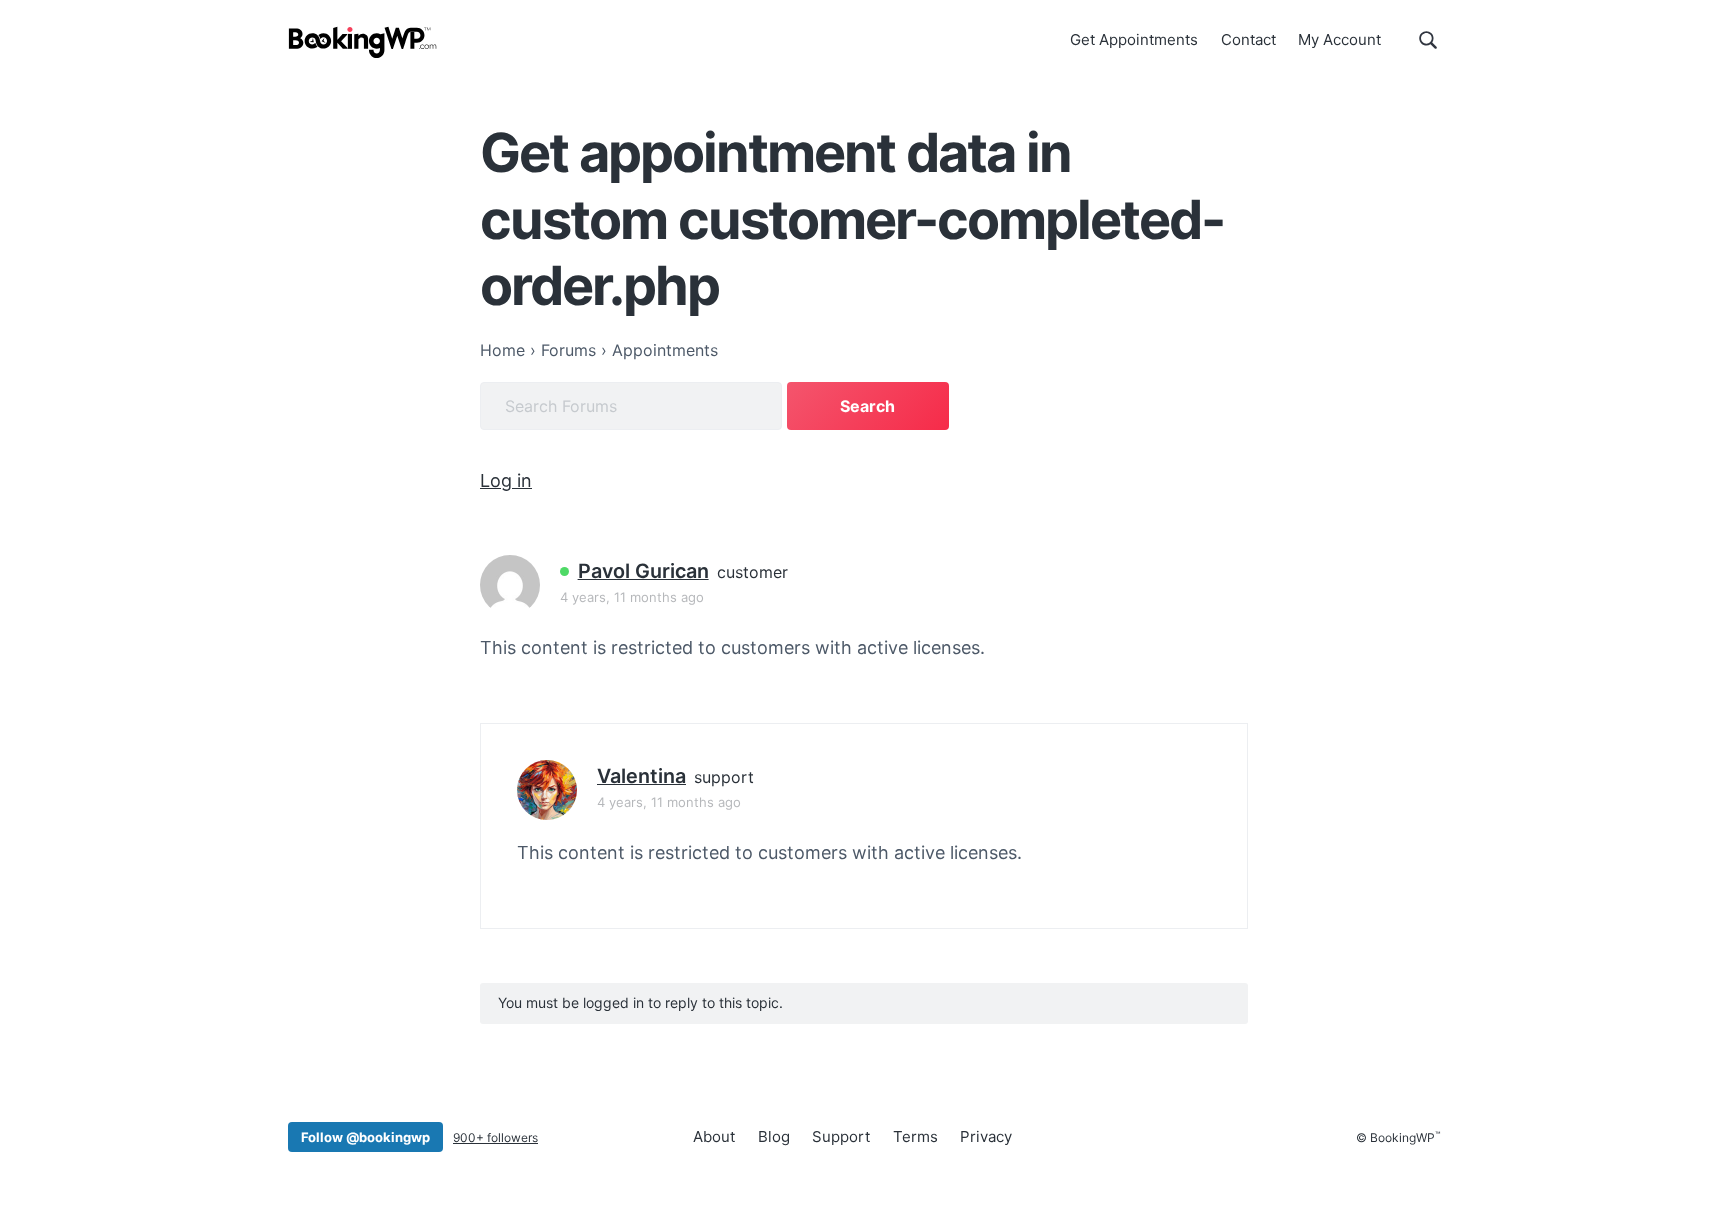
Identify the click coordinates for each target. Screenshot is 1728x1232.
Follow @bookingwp (365, 1137)
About (714, 1136)
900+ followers (495, 1137)
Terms (915, 1136)
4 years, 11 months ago (632, 597)
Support (841, 1136)
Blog (774, 1136)
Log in (506, 480)
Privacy (986, 1136)
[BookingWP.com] (363, 42)
